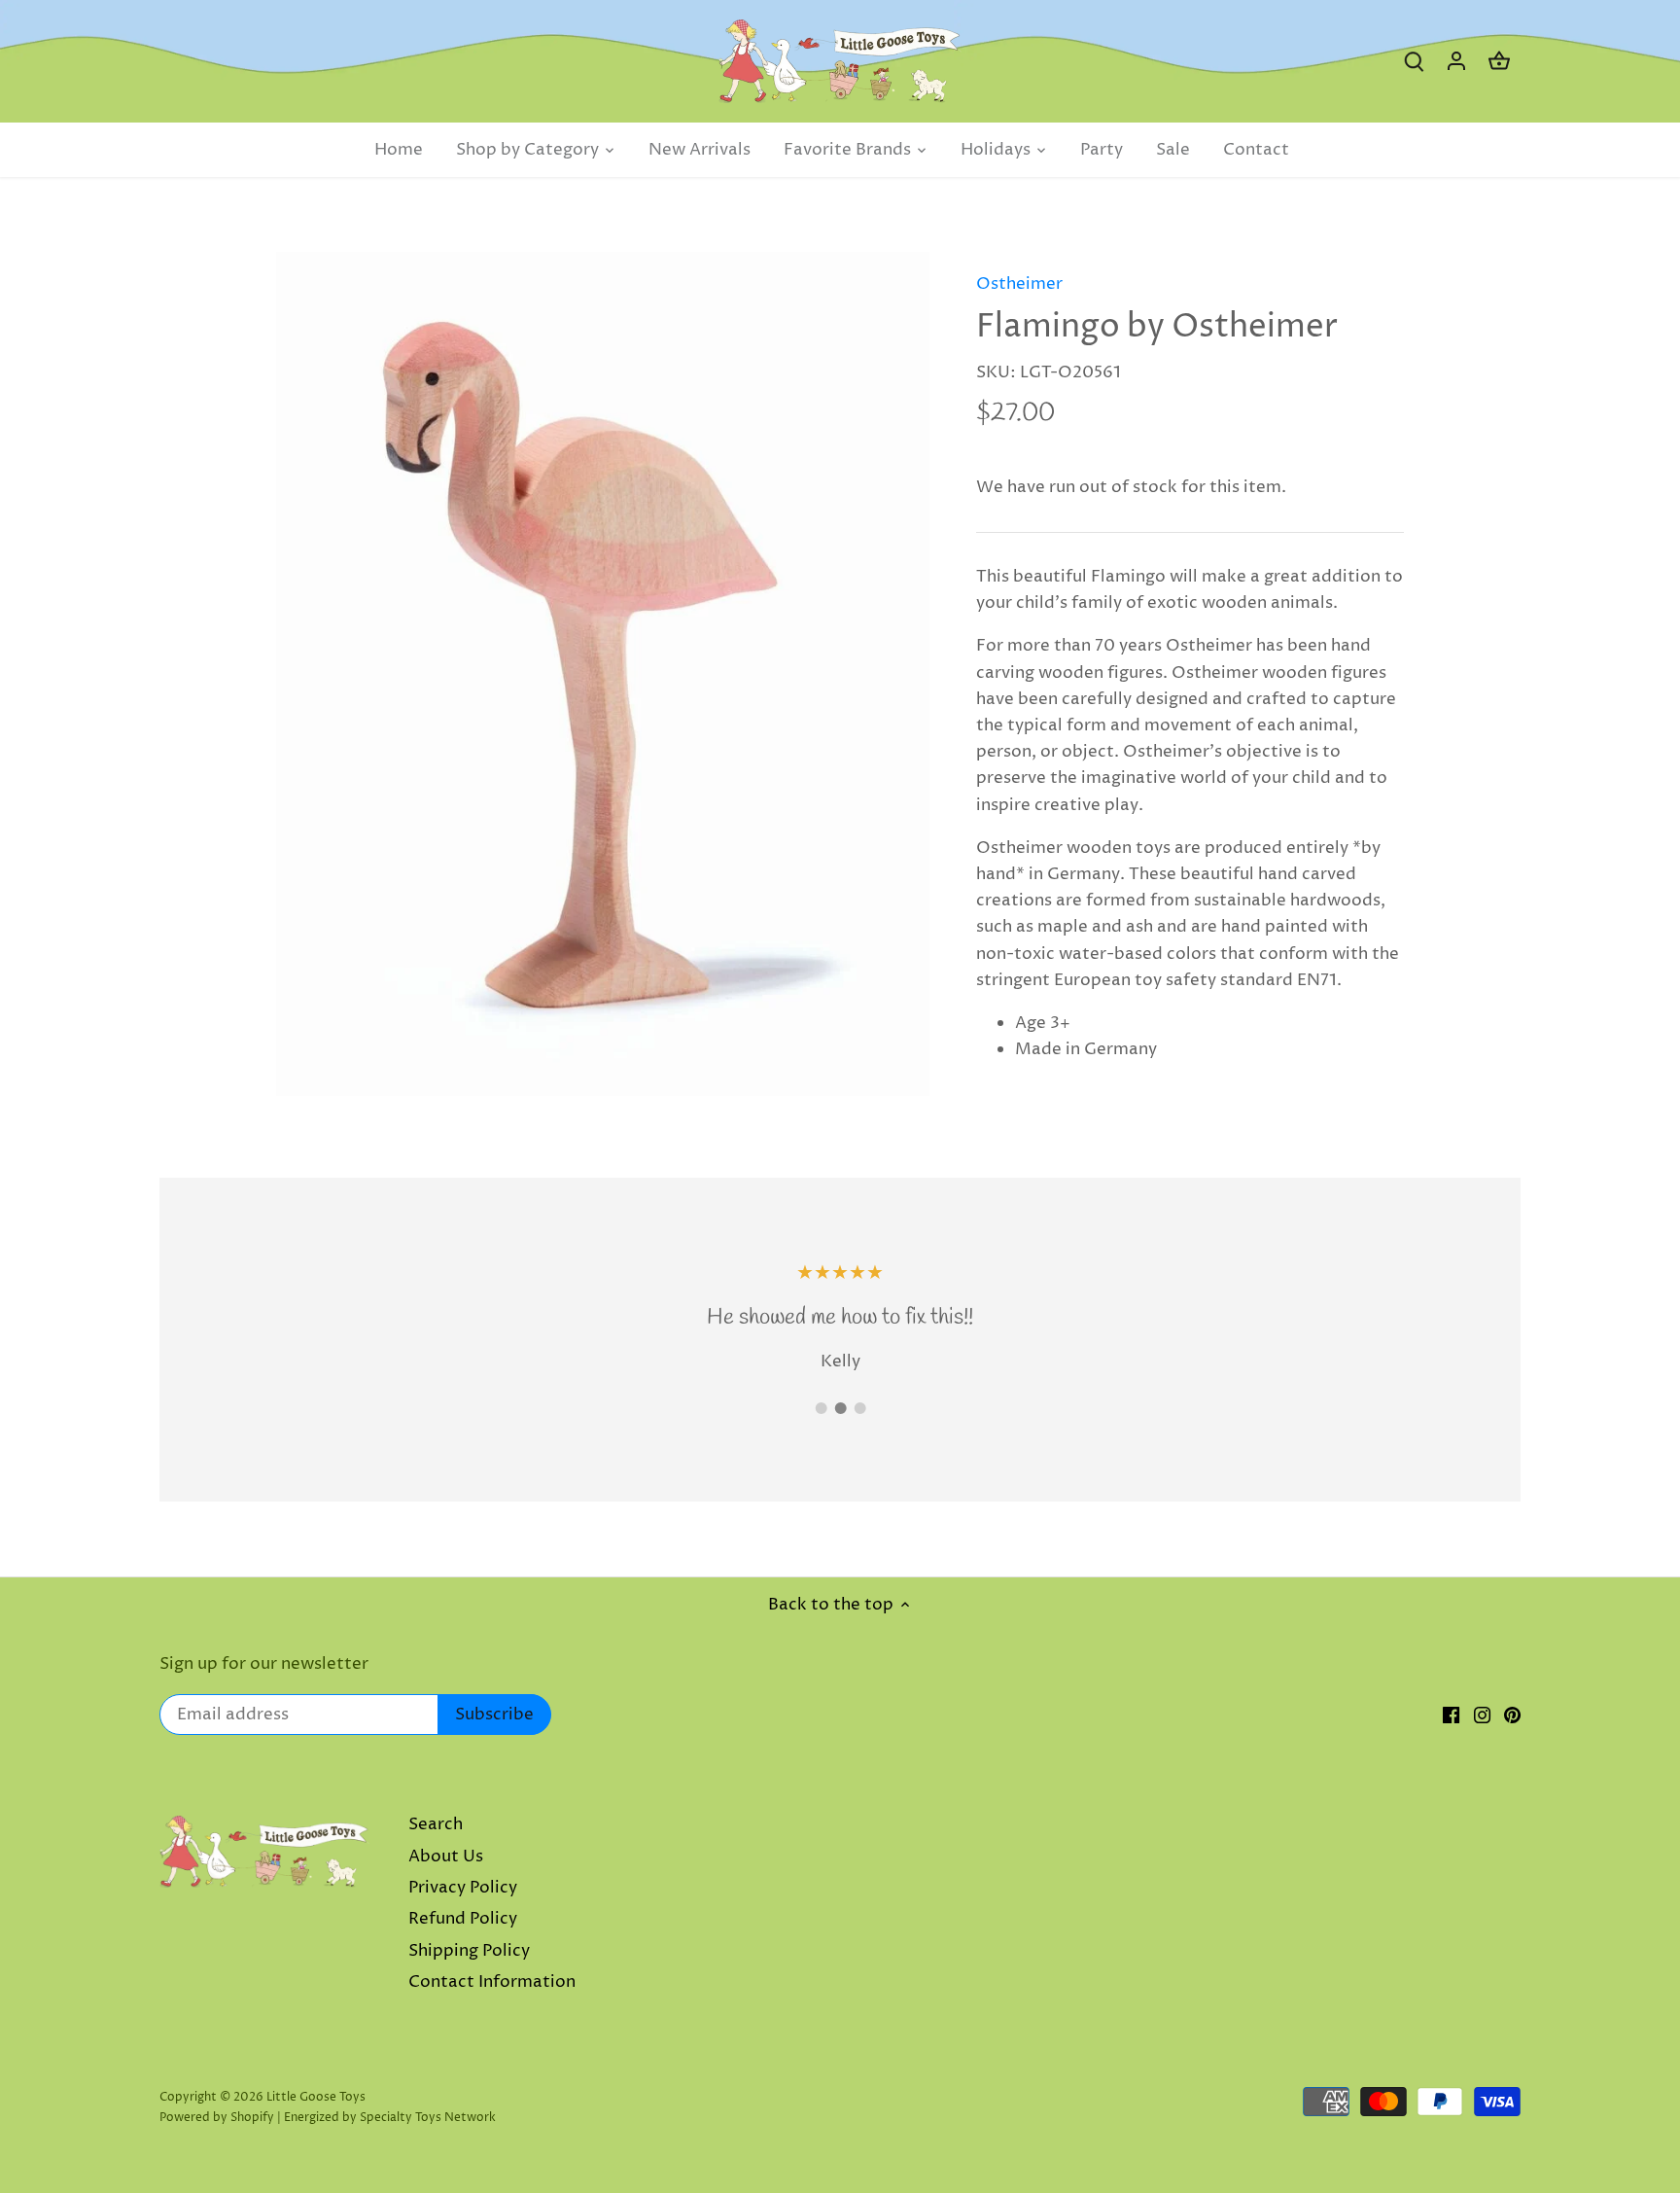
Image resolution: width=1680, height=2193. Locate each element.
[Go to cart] (1499, 62)
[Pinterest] (1512, 1715)
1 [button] (821, 1408)
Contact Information (492, 1982)
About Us (446, 1857)
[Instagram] (1482, 1715)
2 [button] (840, 1408)
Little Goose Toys (316, 2097)
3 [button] (859, 1408)
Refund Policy (463, 1919)
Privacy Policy (463, 1888)
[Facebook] (1451, 1715)
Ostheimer (1019, 284)
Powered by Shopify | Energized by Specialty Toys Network (328, 2118)
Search (436, 1824)
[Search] (1414, 62)
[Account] (1456, 62)
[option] (603, 674)
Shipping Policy (469, 1951)
